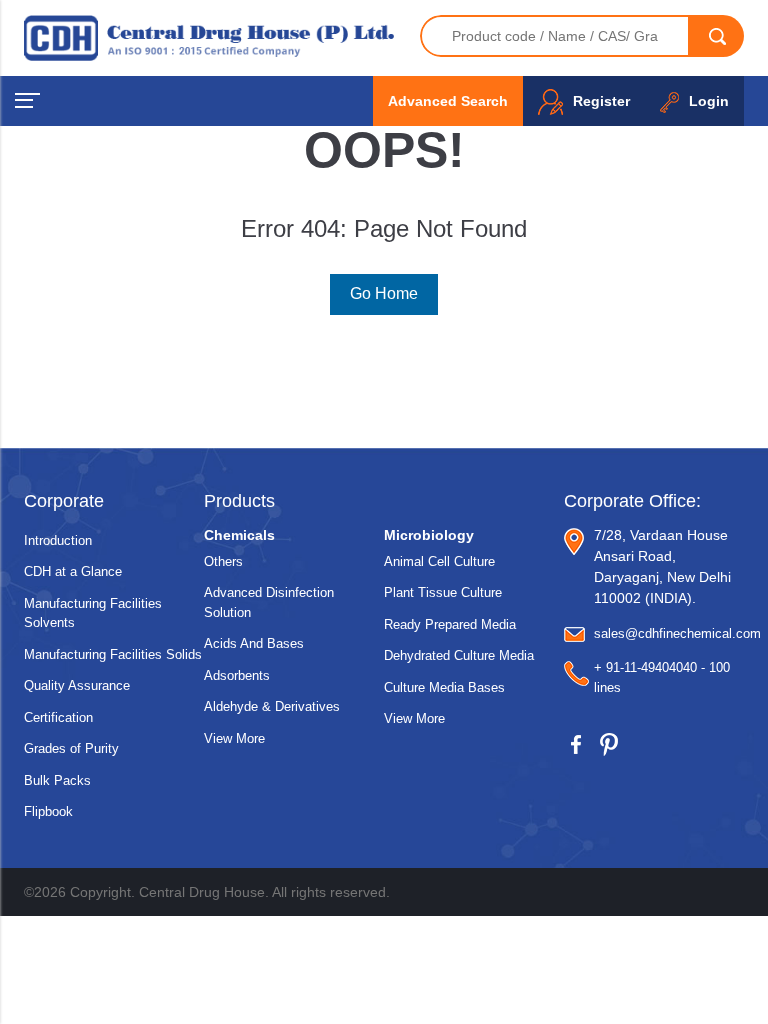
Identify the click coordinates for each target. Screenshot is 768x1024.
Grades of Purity (71, 748)
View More (234, 738)
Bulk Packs (57, 780)
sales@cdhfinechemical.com (677, 633)
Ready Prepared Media (450, 624)
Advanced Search (448, 101)
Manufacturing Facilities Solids (113, 654)
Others (223, 561)
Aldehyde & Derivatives (272, 706)
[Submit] (717, 36)
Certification (58, 717)
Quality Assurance (77, 685)
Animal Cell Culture (439, 561)
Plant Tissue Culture (443, 592)
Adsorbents (237, 675)
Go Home (384, 293)
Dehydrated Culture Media (459, 655)
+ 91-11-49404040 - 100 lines (662, 677)
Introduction (58, 540)
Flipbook (48, 811)
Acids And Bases (254, 643)
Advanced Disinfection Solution (269, 602)
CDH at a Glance (73, 571)
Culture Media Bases (444, 687)
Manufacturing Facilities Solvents (93, 613)
